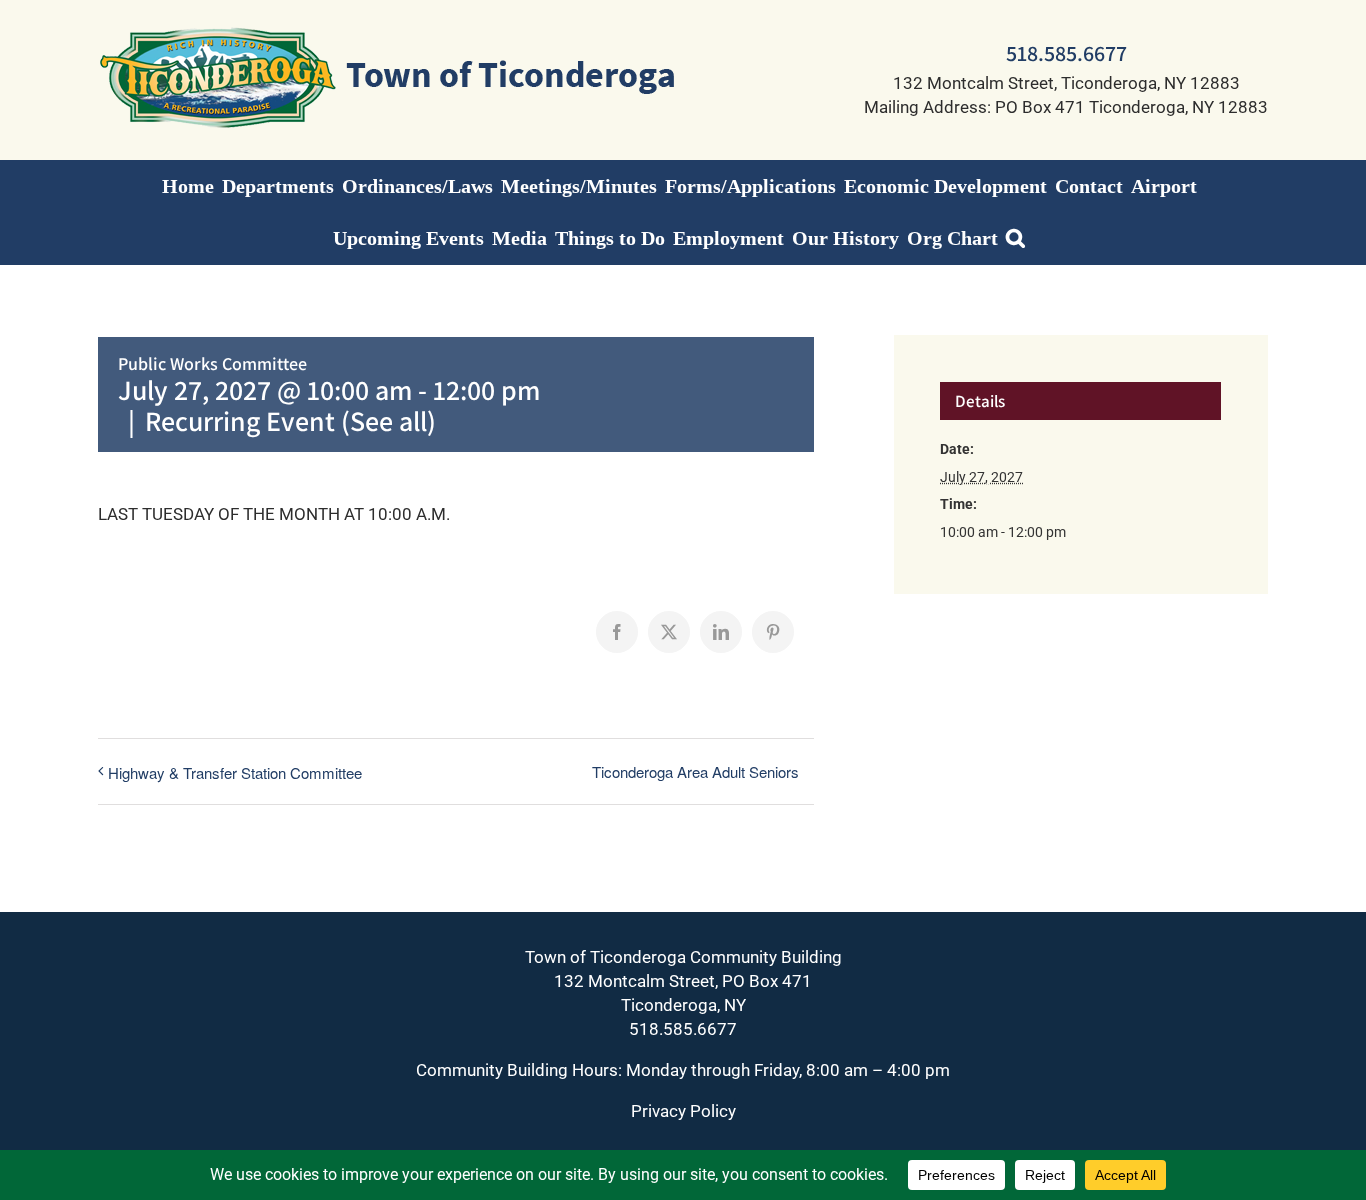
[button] (1015, 238)
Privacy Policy (683, 1111)
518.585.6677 (1066, 53)
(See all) (388, 420)
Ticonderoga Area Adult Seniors (695, 771)
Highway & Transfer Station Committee (235, 772)
